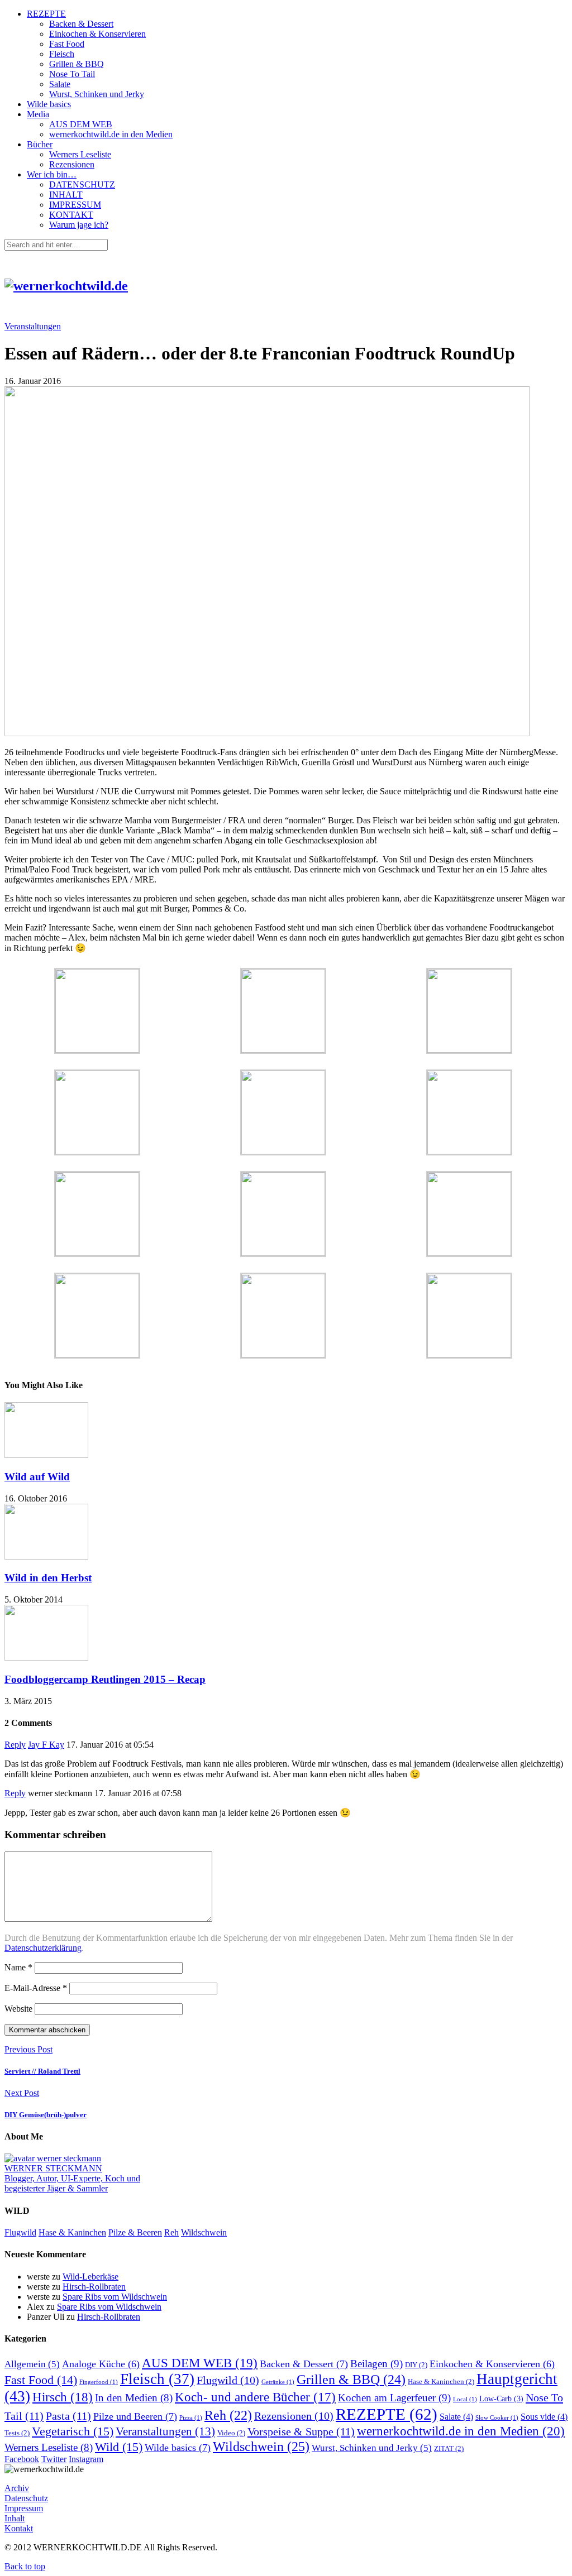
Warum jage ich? (79, 225)
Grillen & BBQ (77, 64)
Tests (17, 2433)
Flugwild (20, 2232)
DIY (416, 2365)
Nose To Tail (72, 74)
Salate (60, 84)
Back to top (25, 2566)
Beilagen (376, 2364)
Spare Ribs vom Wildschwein (115, 2297)
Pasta (68, 2416)
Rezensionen (72, 164)
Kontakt (19, 2528)
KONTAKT (71, 215)
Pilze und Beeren (135, 2416)
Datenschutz (26, 2498)
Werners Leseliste (80, 154)
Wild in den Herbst (48, 1578)
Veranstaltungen (33, 326)
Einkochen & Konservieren (97, 34)
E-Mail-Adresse (36, 1988)
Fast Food (67, 44)
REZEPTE (46, 14)
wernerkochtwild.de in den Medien (111, 134)
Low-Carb (501, 2398)
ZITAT (449, 2449)
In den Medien (134, 2398)
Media (38, 114)
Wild (119, 2447)
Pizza (191, 2418)
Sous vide (544, 2417)
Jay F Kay (46, 1745)
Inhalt (15, 2518)
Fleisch (62, 54)
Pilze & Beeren (135, 2232)
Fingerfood (99, 2382)
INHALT (66, 195)
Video (231, 2433)
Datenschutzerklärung (43, 1948)
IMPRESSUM (75, 205)
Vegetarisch (73, 2431)
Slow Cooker (497, 2418)
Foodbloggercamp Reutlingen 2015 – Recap (105, 1679)
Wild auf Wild (37, 1477)
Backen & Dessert (81, 24)
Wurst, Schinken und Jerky (97, 94)
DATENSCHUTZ (82, 184)
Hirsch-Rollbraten (94, 2287)
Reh (171, 2232)
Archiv (17, 2488)
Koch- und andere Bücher (255, 2397)
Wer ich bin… (52, 174)
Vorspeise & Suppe (301, 2431)
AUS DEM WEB (81, 124)
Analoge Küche (101, 2364)
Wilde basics (49, 104)
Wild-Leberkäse (90, 2277)
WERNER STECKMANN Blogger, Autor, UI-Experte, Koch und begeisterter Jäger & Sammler (72, 2178)
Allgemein (32, 2364)
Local (465, 2399)
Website (18, 2009)
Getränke (278, 2382)
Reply (15, 1745)
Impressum (24, 2508)
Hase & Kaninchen (72, 2232)
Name (18, 1967)
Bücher (40, 144)
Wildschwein (204, 2232)
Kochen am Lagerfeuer (394, 2398)
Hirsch (63, 2397)
